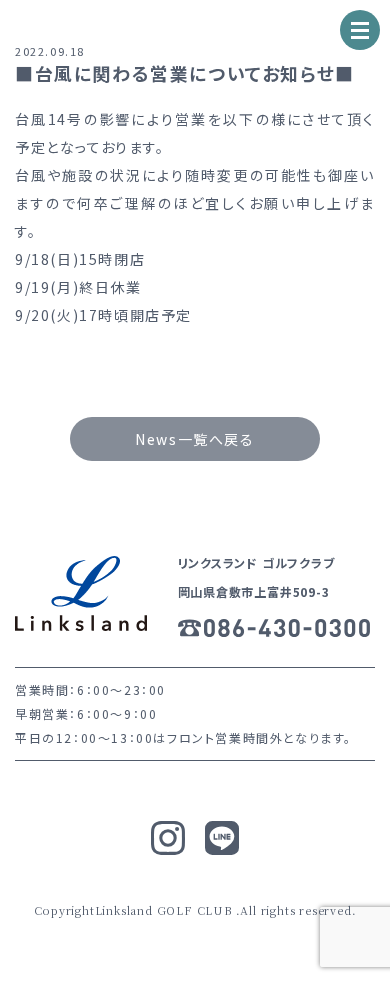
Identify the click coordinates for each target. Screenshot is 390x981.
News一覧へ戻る (194, 439)
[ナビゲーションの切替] (360, 30)
